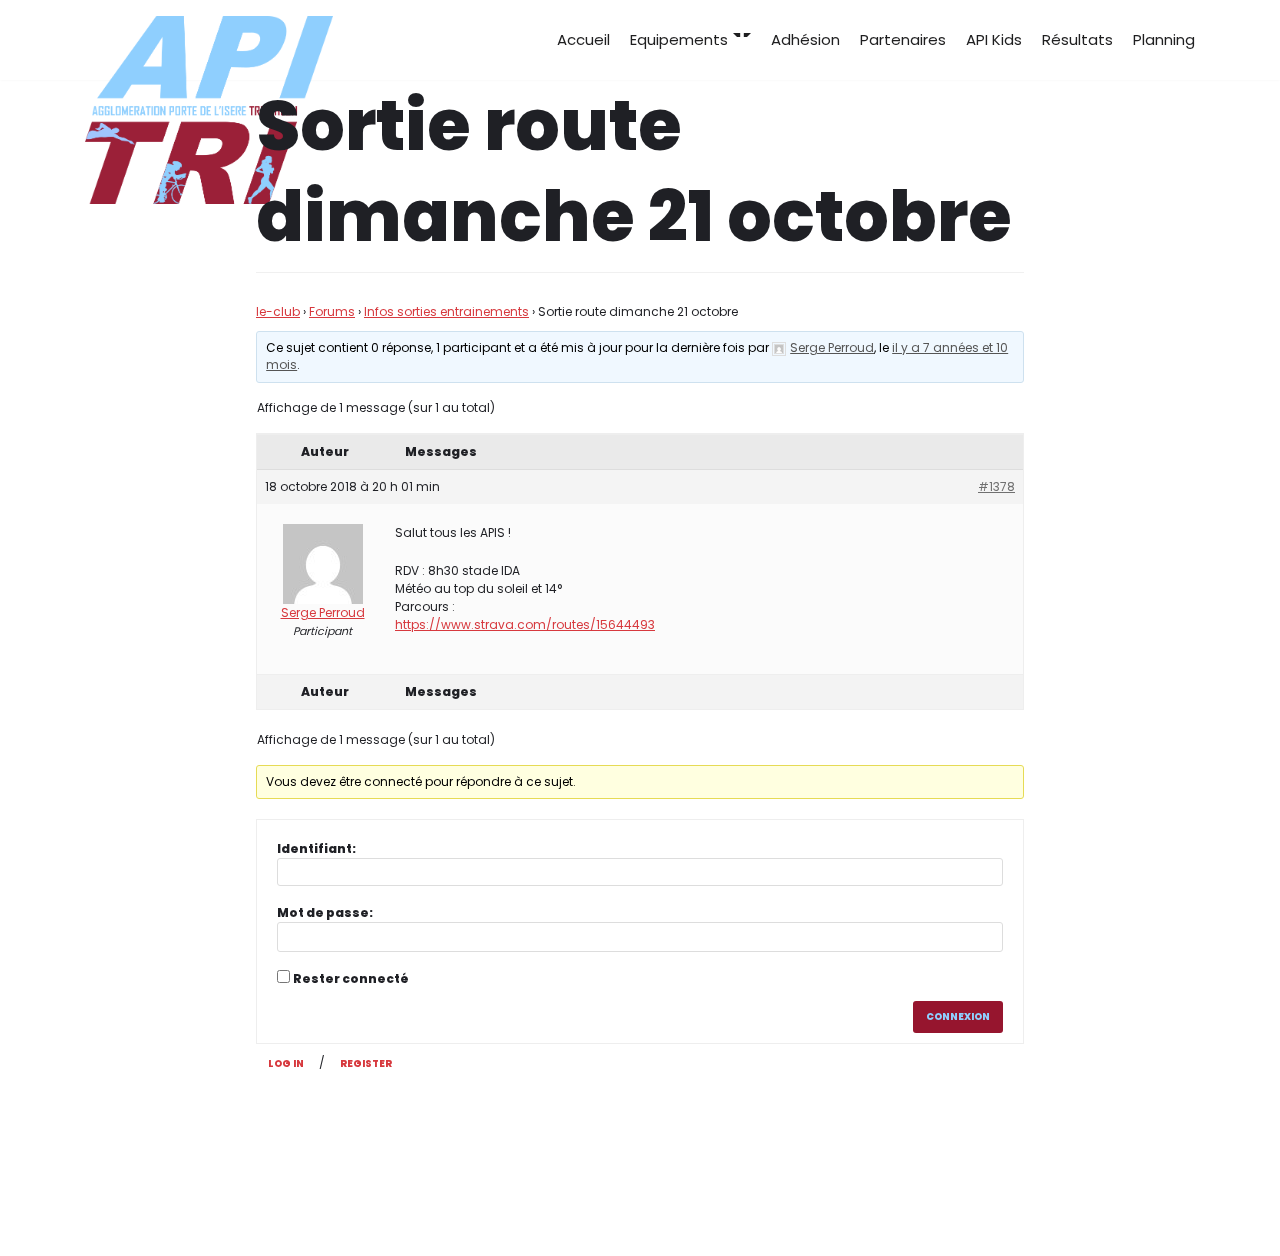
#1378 (996, 486)
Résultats (1077, 39)
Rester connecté (351, 978)
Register (366, 1063)
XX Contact (1152, 1203)
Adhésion (805, 39)
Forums (332, 311)
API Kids (994, 39)
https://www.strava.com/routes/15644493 (525, 624)
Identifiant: (316, 848)
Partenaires (903, 39)
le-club (278, 311)
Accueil (583, 39)
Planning (1164, 39)
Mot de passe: (325, 912)
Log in (286, 1063)
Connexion (958, 1016)
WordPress (285, 1203)
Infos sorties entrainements (446, 311)
